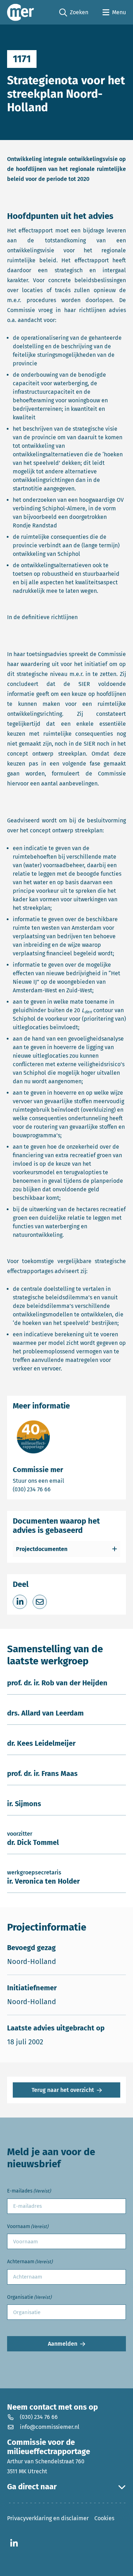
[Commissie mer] (21, 12)
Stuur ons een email (66, 1481)
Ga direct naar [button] (32, 2487)
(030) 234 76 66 (56, 1489)
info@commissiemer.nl (50, 2427)
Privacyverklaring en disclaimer (48, 2518)
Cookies (104, 2518)
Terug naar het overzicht (63, 2090)
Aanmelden (63, 2344)
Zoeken (74, 13)
